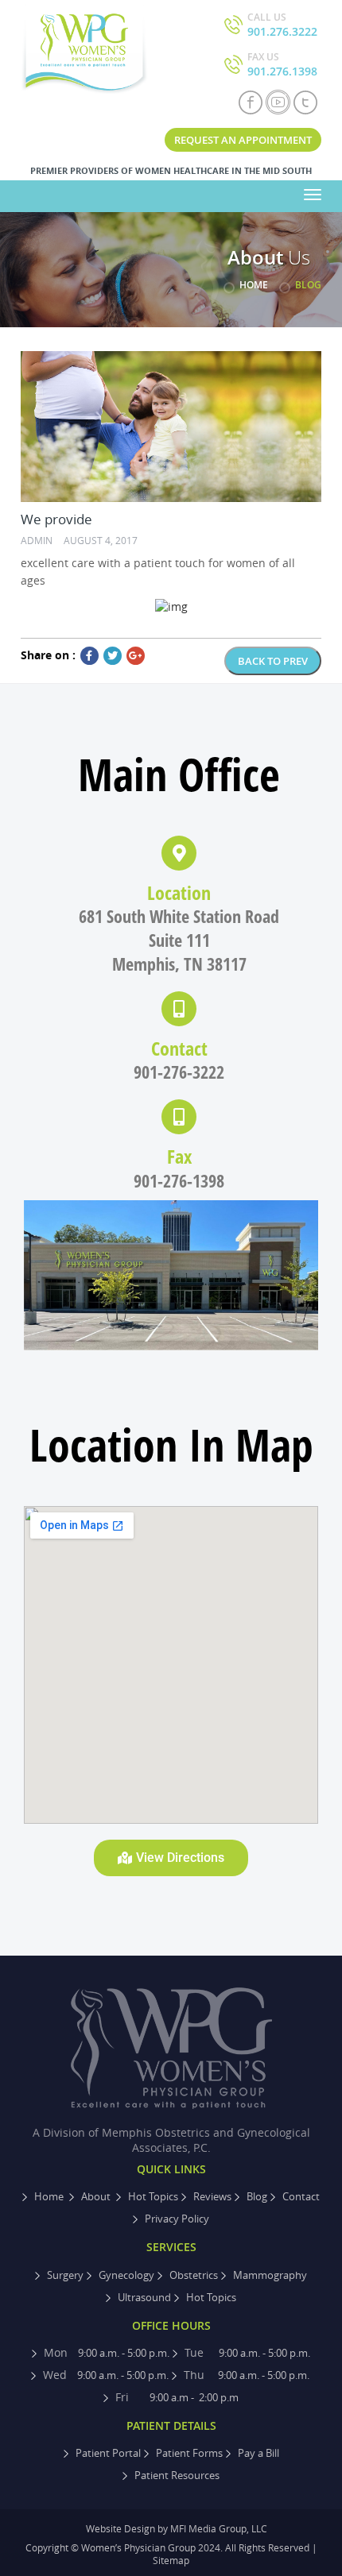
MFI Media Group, (210, 2528)
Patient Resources (177, 2475)
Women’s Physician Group (140, 2547)
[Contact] (179, 1009)
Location (179, 892)
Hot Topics (153, 2196)
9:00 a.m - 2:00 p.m (177, 2397)
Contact (179, 1048)
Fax (179, 1156)
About (97, 2196)
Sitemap (171, 2560)
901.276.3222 (282, 25)
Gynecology (126, 2275)
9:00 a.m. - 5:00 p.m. (107, 2353)
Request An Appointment (243, 140)
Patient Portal (108, 2453)
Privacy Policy (177, 2219)
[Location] (179, 853)
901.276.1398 (282, 64)
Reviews (212, 2196)
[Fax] (179, 1117)
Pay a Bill (258, 2453)
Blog (257, 2196)
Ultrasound (144, 2297)
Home (254, 285)
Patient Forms (189, 2453)
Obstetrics (194, 2275)
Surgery (65, 2275)
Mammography (270, 2275)
